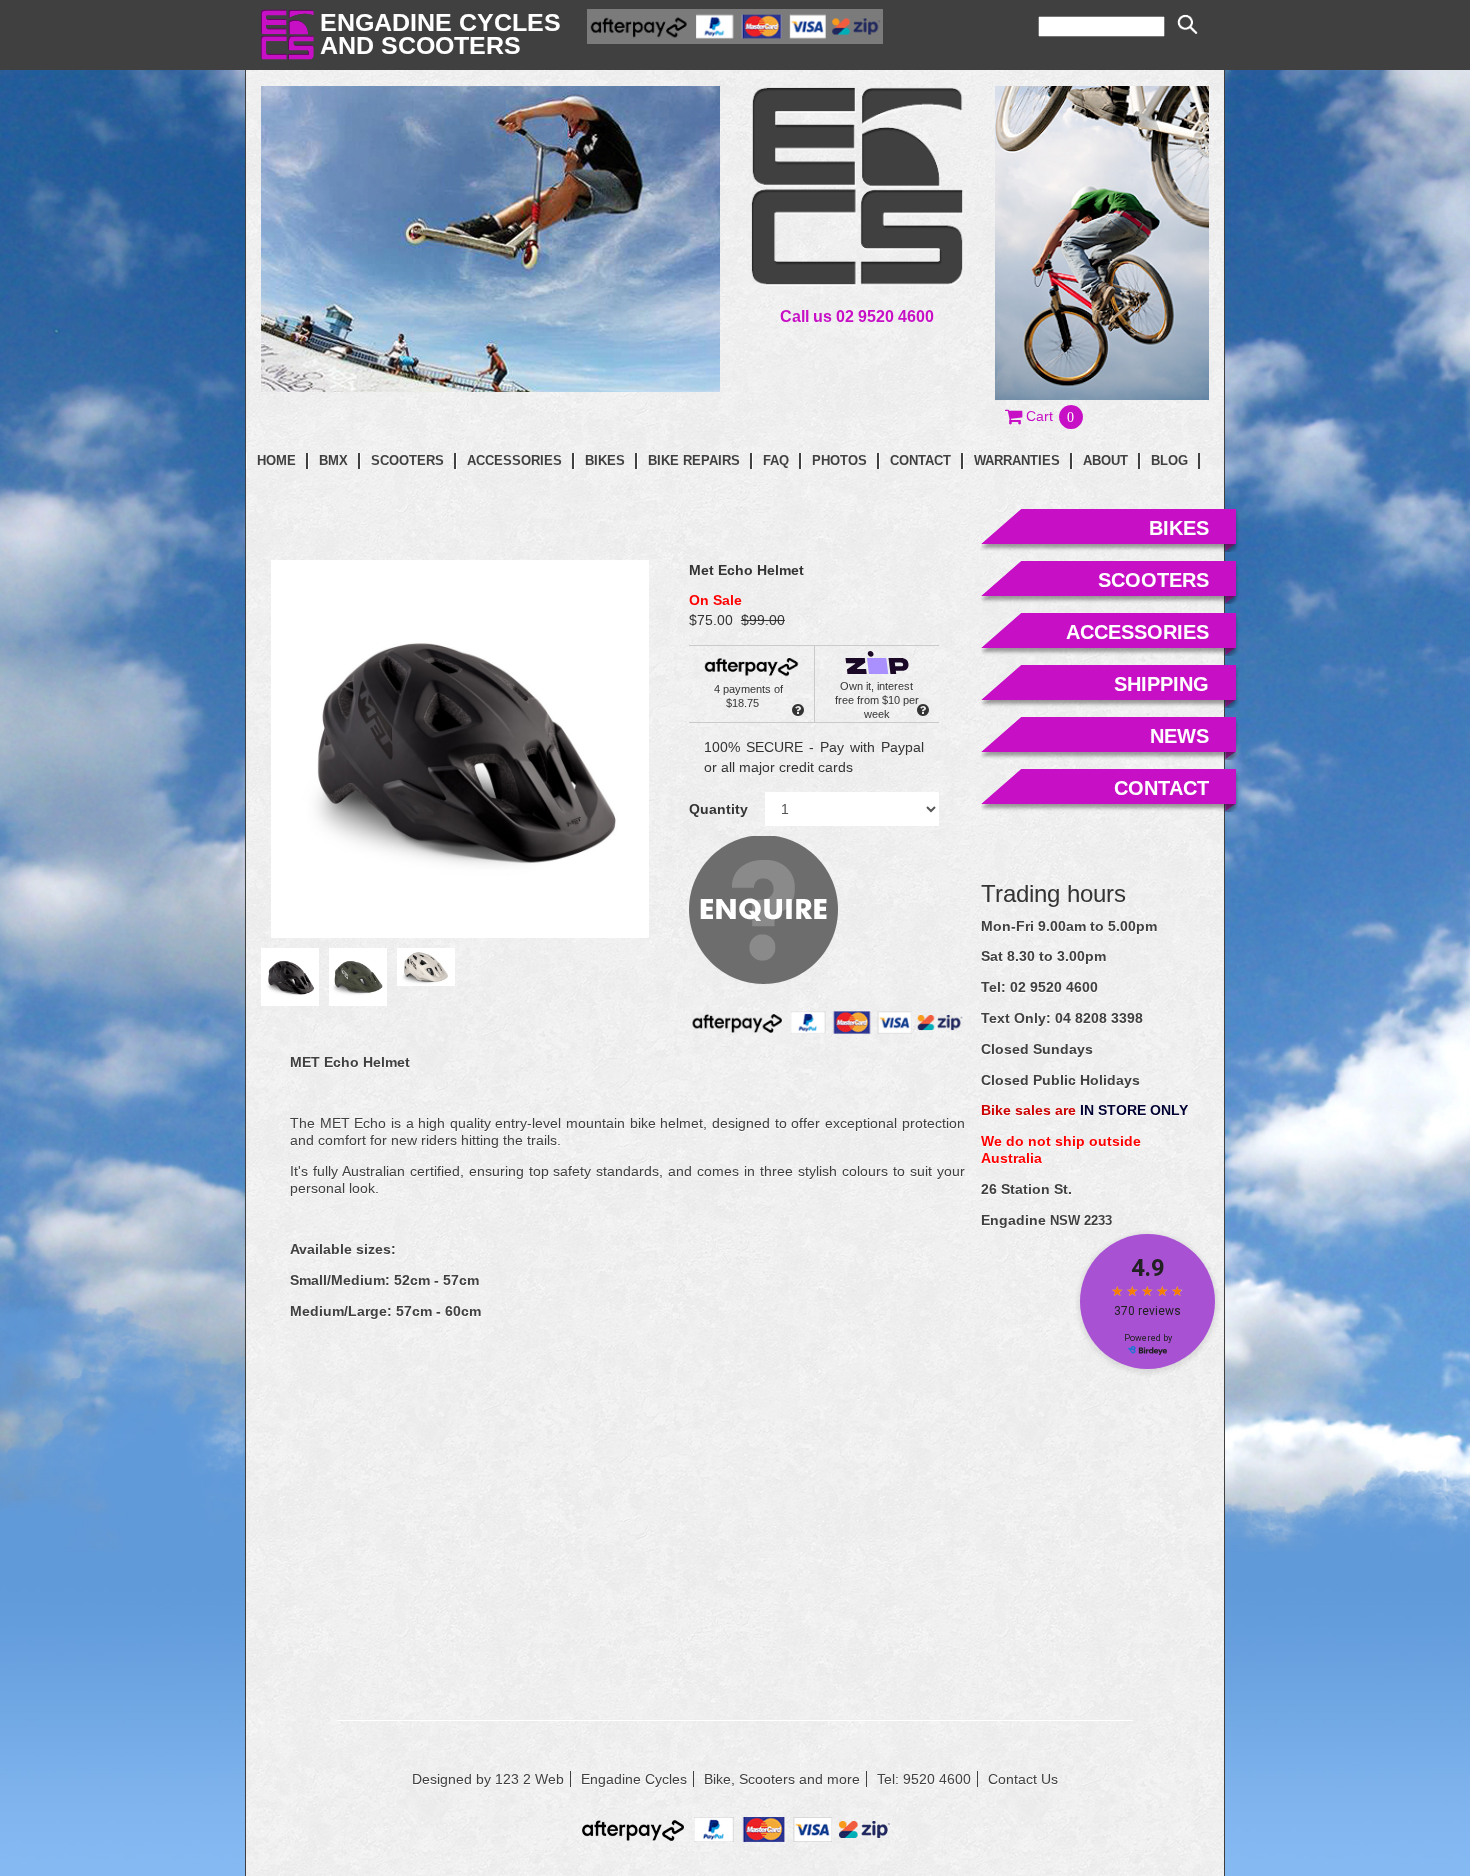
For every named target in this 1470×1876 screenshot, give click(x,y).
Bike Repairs (694, 460)
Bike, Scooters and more (782, 1779)
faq (776, 460)
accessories (1137, 632)
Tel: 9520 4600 (924, 1779)
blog (1169, 460)
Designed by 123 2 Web (488, 1779)
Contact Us (1023, 1779)
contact (920, 460)
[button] (1045, 416)
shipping (1161, 684)
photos (839, 460)
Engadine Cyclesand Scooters (440, 33)
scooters (1153, 580)
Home (276, 460)
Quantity (718, 809)
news (1179, 736)
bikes (1179, 528)
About (1105, 460)
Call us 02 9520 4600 (857, 316)
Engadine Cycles (634, 1779)
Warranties (1017, 460)
